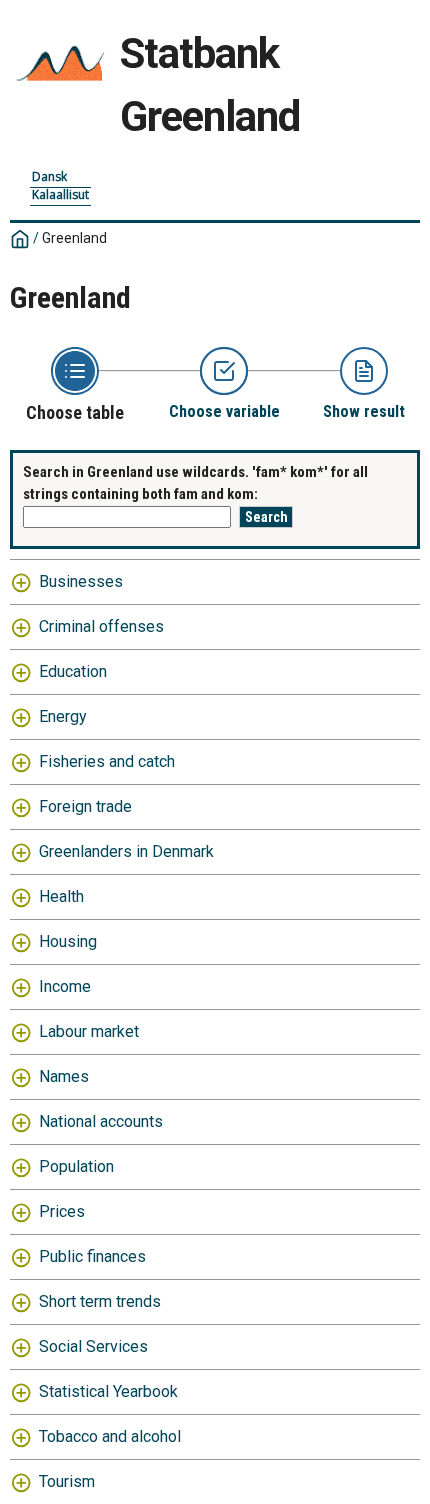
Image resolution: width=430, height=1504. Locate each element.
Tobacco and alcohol (110, 1436)
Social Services (93, 1346)
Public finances (92, 1256)
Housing (68, 941)
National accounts (101, 1121)
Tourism (67, 1481)
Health (61, 896)
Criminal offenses (101, 626)
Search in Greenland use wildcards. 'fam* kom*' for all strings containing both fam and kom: (195, 483)
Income (65, 986)
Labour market (89, 1031)
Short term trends (100, 1301)
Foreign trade (85, 806)
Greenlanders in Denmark (126, 851)
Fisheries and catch (107, 761)
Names (64, 1076)
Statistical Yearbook (108, 1391)
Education (73, 671)
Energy (63, 716)
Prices (62, 1211)
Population (76, 1166)
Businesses (81, 581)
